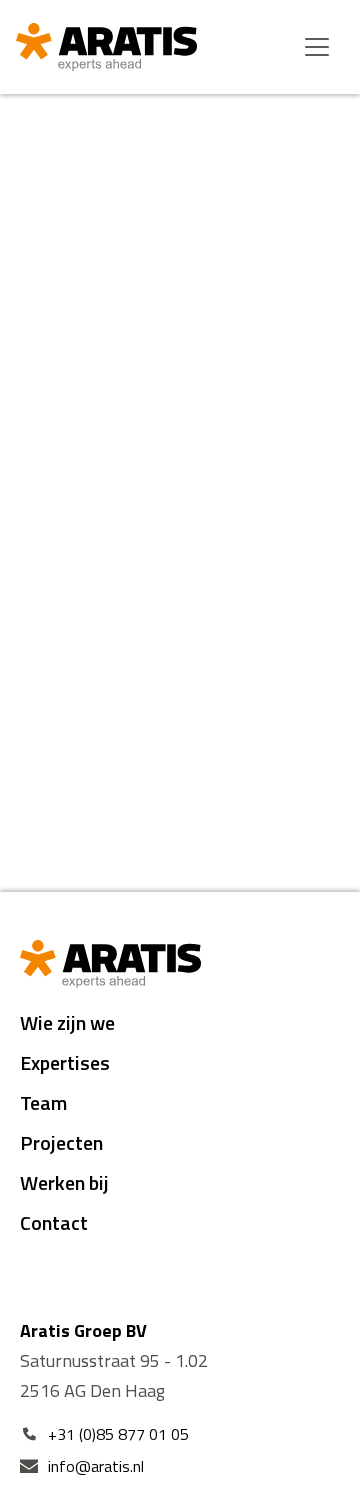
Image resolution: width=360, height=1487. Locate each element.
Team (43, 1102)
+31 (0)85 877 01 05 (118, 1434)
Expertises (65, 1062)
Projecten (61, 1142)
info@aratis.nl (96, 1466)
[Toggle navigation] (317, 47)
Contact (54, 1222)
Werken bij (64, 1182)
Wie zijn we (67, 1022)
